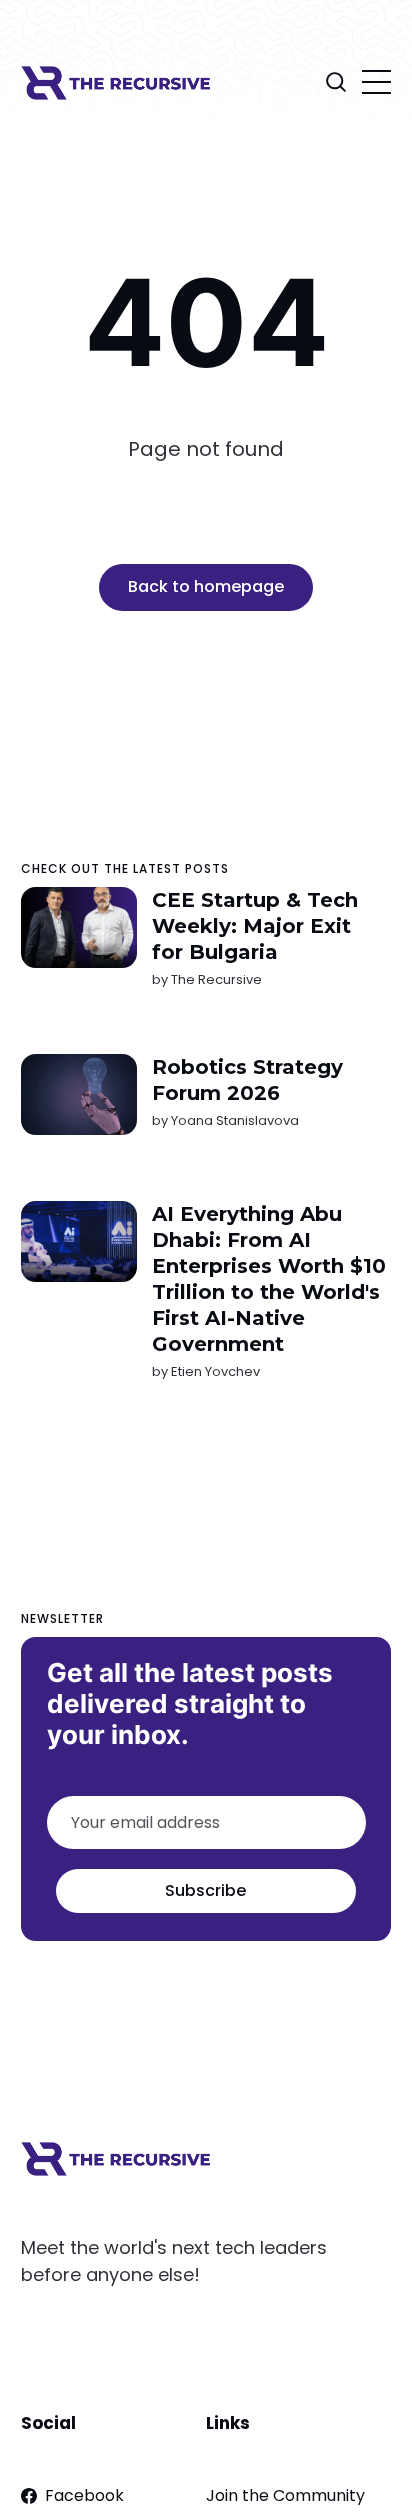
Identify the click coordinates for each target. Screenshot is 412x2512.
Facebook (84, 2495)
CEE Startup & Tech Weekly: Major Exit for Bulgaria (254, 926)
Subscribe (205, 1890)
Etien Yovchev (214, 1371)
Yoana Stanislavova (234, 1120)
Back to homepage (206, 586)
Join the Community (285, 2495)
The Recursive (215, 979)
